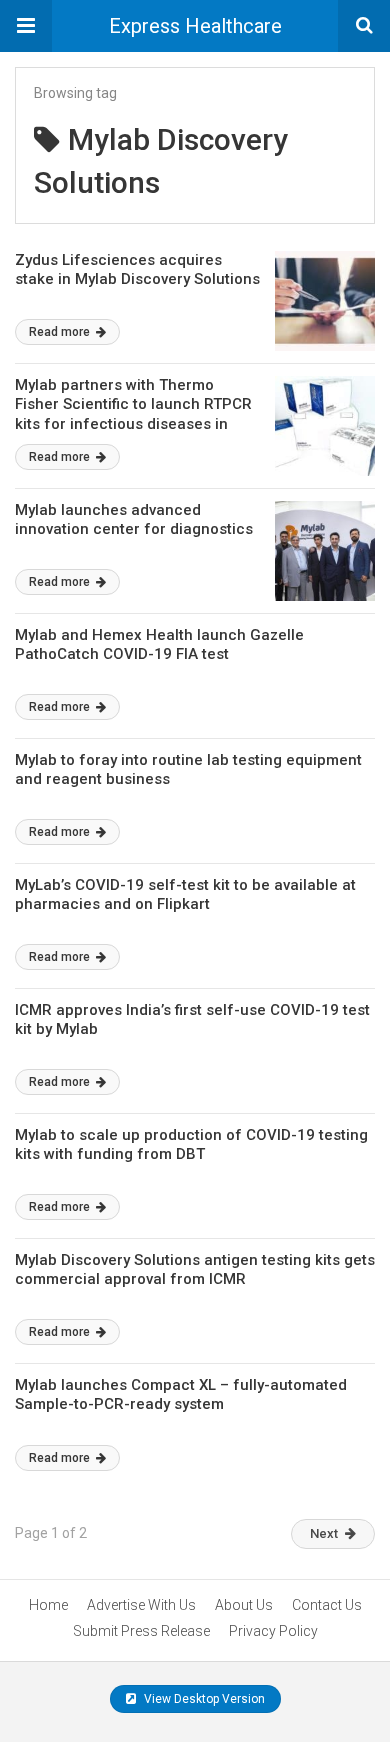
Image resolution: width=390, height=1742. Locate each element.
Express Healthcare (195, 26)
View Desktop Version (203, 1699)
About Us (244, 1605)
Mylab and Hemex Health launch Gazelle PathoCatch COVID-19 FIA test (159, 645)
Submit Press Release (141, 1631)
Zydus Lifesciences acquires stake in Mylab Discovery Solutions (137, 270)
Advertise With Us (141, 1605)
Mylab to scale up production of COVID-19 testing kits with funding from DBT (191, 1145)
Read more (61, 332)
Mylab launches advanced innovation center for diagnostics (134, 520)
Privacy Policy (273, 1631)
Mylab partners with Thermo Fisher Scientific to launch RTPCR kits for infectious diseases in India (133, 414)
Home (48, 1605)
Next (324, 1533)
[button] (26, 26)
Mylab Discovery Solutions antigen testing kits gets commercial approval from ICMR (195, 1270)
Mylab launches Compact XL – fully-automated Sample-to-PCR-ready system (181, 1395)
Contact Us (327, 1605)
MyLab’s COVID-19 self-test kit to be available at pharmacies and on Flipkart (185, 895)
